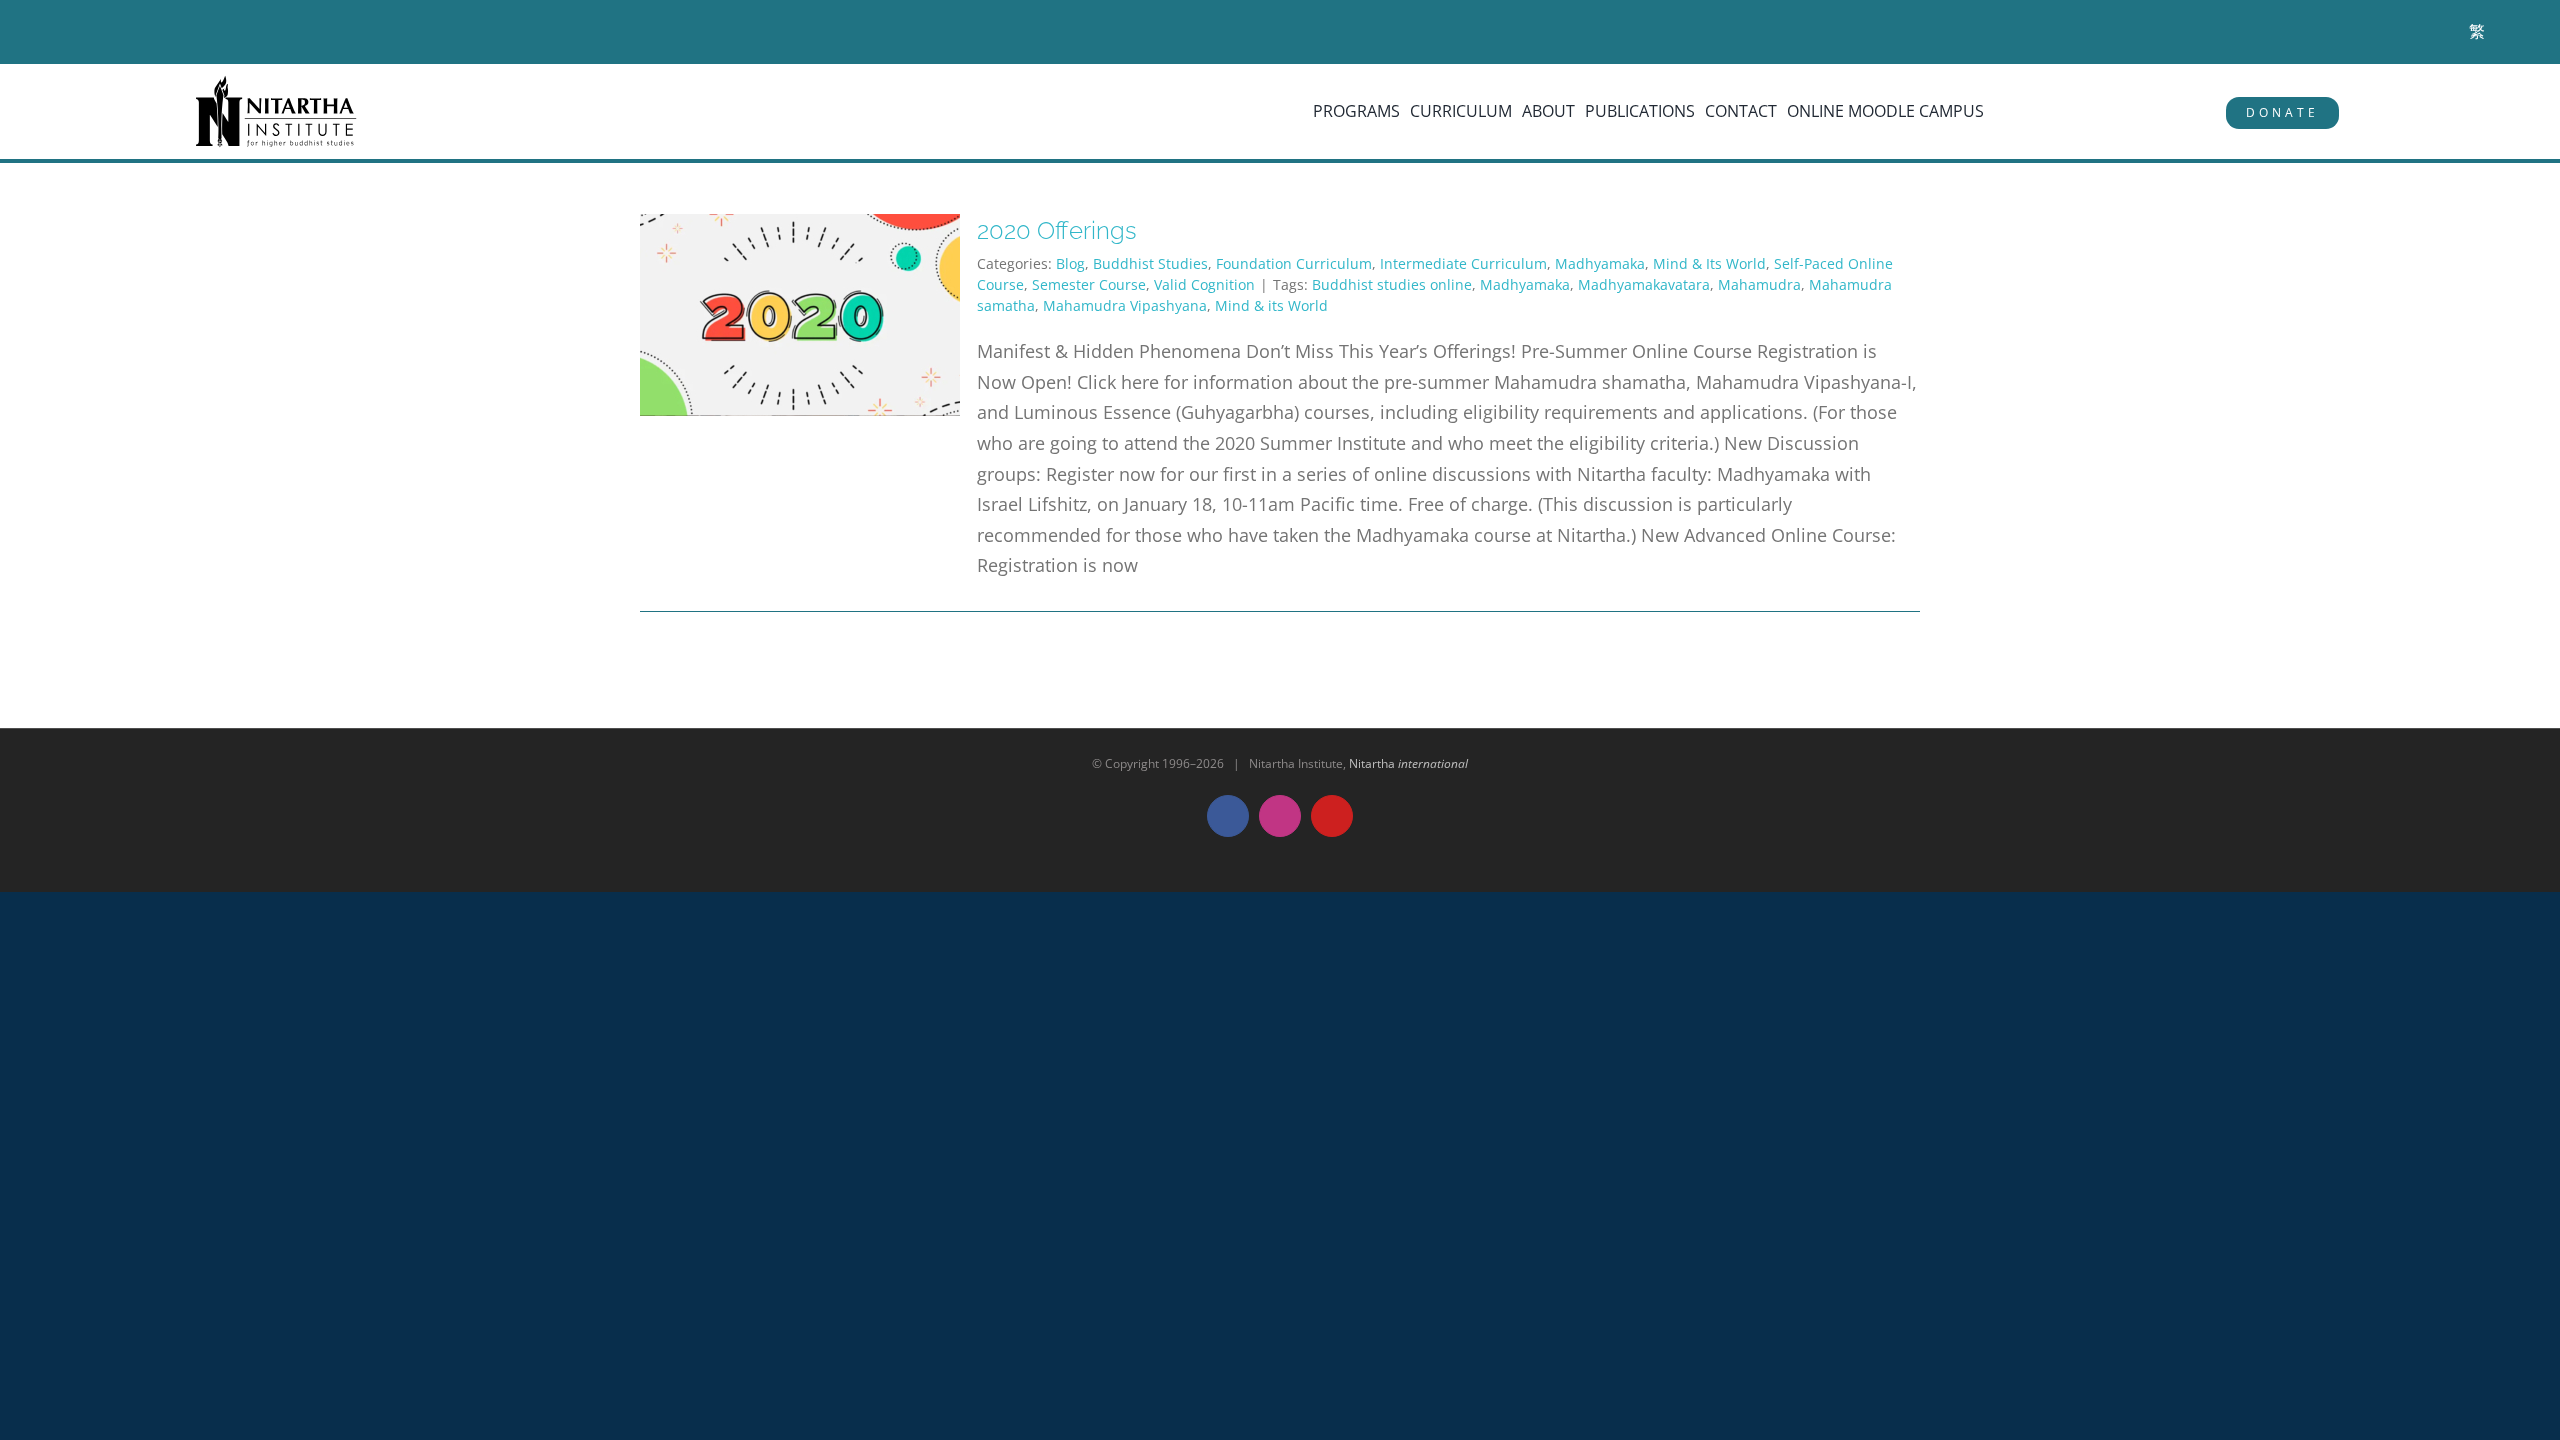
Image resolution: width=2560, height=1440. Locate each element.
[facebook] (79, 33)
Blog (1070, 263)
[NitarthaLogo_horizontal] (277, 83)
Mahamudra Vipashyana (1125, 305)
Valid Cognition (1204, 284)
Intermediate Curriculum (1463, 263)
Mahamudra (1759, 284)
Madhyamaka (1600, 263)
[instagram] (108, 33)
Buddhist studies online (1392, 284)
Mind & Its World (1709, 263)
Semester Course (1089, 284)
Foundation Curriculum (1294, 263)
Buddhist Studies (1150, 263)
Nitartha (1408, 763)
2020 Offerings (1057, 230)
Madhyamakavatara (1644, 284)
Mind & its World (1271, 305)
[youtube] (137, 33)
